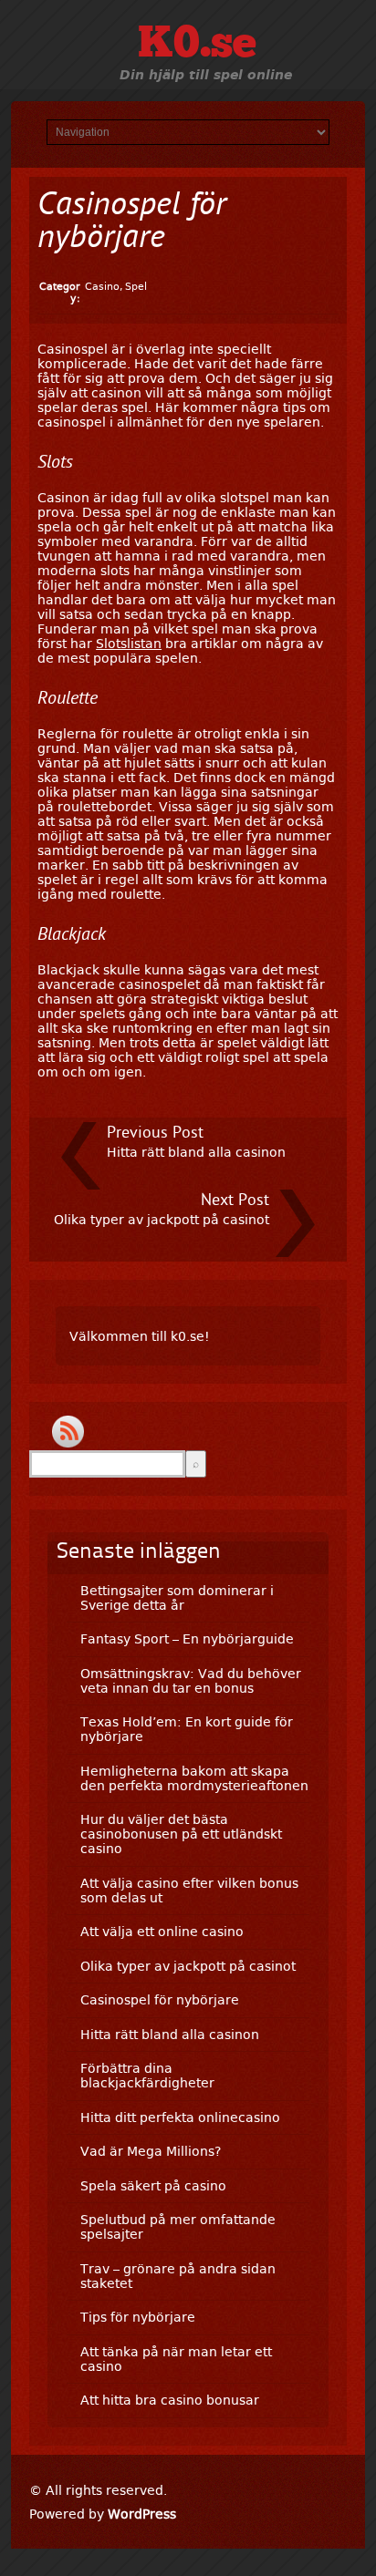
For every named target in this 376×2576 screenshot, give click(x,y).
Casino (102, 287)
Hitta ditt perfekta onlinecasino (180, 2117)
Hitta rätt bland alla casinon (196, 1152)
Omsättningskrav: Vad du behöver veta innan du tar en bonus (191, 1681)
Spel (136, 287)
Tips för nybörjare (138, 2317)
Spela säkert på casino (153, 2186)
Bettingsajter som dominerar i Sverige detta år (177, 1598)
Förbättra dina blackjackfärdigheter (147, 2076)
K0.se (197, 46)
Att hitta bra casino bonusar (170, 2400)
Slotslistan (129, 644)
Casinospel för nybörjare (160, 2000)
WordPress (142, 2514)
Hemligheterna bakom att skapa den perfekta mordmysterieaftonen (194, 1778)
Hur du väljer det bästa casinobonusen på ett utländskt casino (181, 1834)
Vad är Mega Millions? (151, 2151)
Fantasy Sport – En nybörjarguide (187, 1639)
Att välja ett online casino (162, 1932)
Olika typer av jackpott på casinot (162, 1220)
